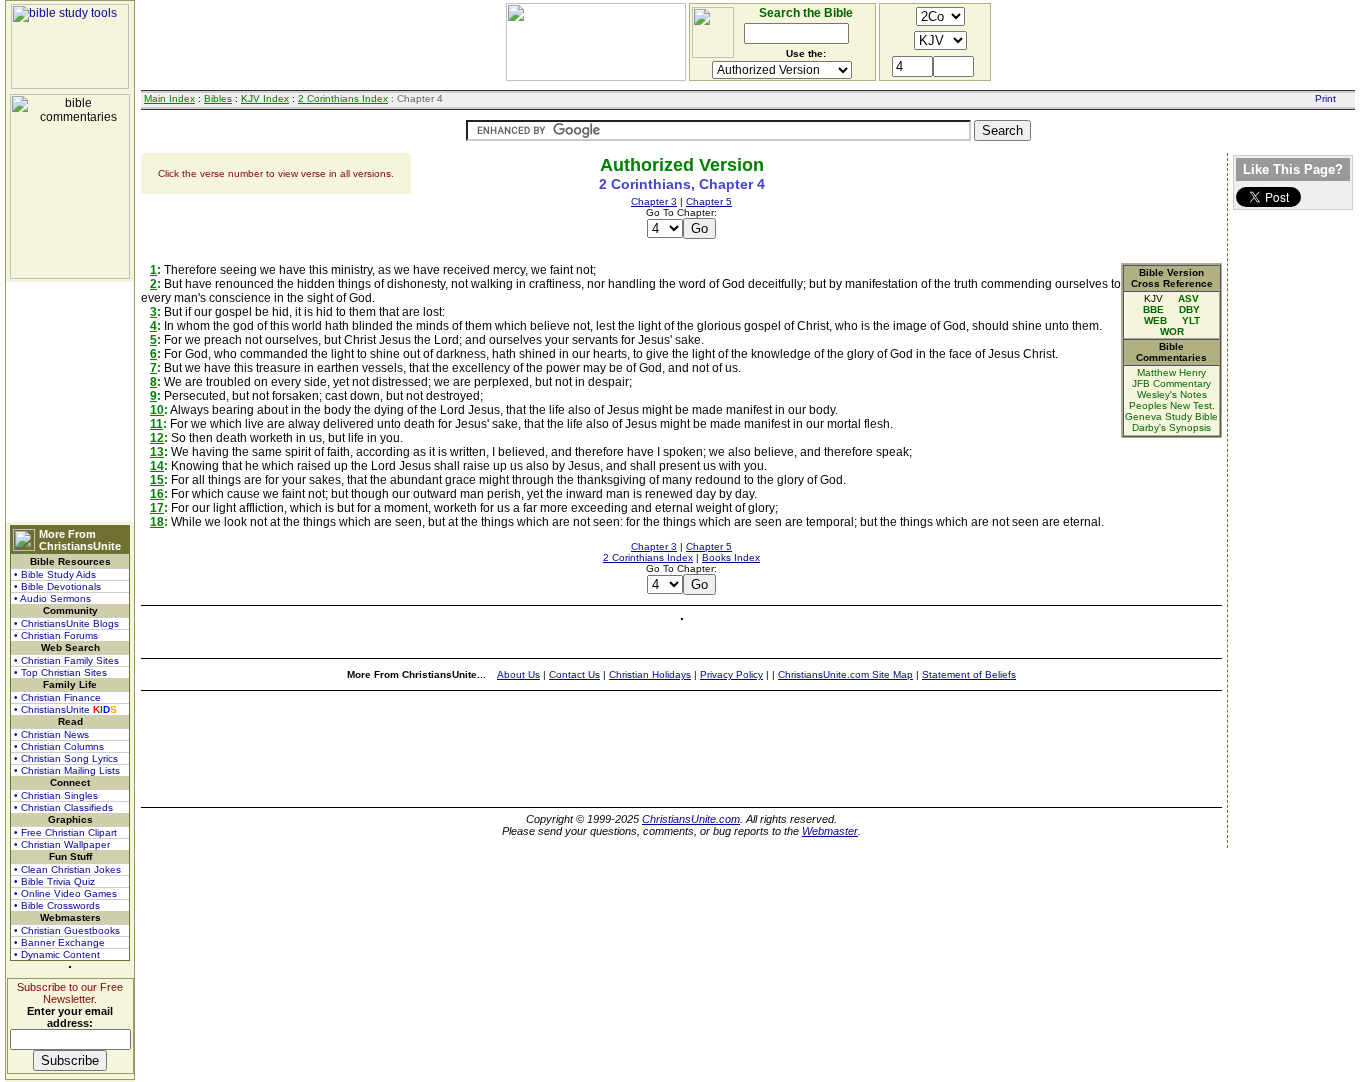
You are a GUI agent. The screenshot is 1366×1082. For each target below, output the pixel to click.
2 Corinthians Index (343, 98)
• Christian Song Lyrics (66, 758)
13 (157, 452)
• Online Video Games (65, 893)
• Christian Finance (57, 697)
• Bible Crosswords (57, 905)
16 (157, 494)
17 (157, 508)
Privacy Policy (731, 674)
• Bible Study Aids (55, 574)
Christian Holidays (650, 674)
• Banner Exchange (59, 942)
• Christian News (51, 734)
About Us (518, 674)
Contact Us (574, 674)
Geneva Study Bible (1171, 416)
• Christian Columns (59, 746)
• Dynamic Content (57, 954)
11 (156, 424)
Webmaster (830, 831)
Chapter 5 (709, 201)
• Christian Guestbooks (67, 930)
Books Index (731, 557)
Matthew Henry (1171, 372)
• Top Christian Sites (60, 672)
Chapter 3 (654, 201)
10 (157, 410)
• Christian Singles (56, 795)
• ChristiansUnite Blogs (66, 623)
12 (157, 438)
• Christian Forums (56, 635)
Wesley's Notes (1172, 394)
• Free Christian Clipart (65, 832)
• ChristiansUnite (65, 709)
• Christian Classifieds (63, 807)
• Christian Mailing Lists (67, 770)
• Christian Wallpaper (62, 844)
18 (157, 522)
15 (157, 480)
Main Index (169, 98)
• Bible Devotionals (57, 586)
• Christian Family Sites (66, 660)
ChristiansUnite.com (691, 819)
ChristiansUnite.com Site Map (845, 674)
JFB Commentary (1171, 383)
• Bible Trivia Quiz (54, 881)
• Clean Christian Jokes (67, 869)
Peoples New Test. (1172, 405)
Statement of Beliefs (969, 674)
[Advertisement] (70, 402)
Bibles (218, 98)
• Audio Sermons (52, 598)
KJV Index (265, 98)
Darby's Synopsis (1171, 427)
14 (157, 466)
